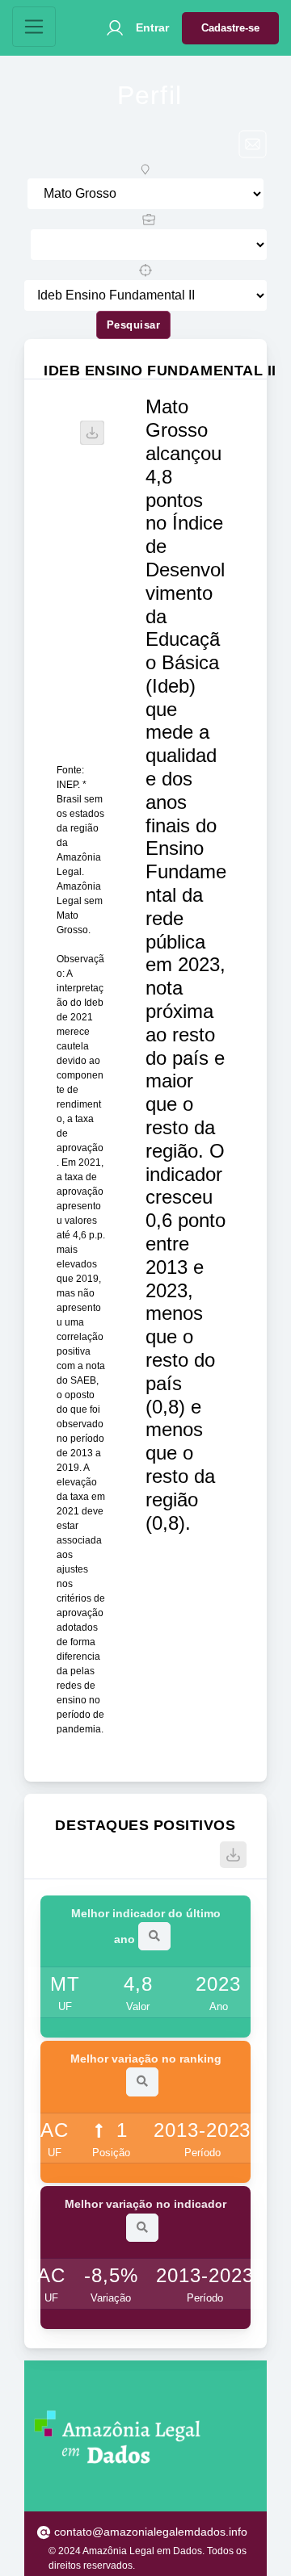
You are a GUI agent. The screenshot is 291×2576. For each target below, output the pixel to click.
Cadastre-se (230, 28)
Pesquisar (134, 325)
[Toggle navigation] (34, 27)
